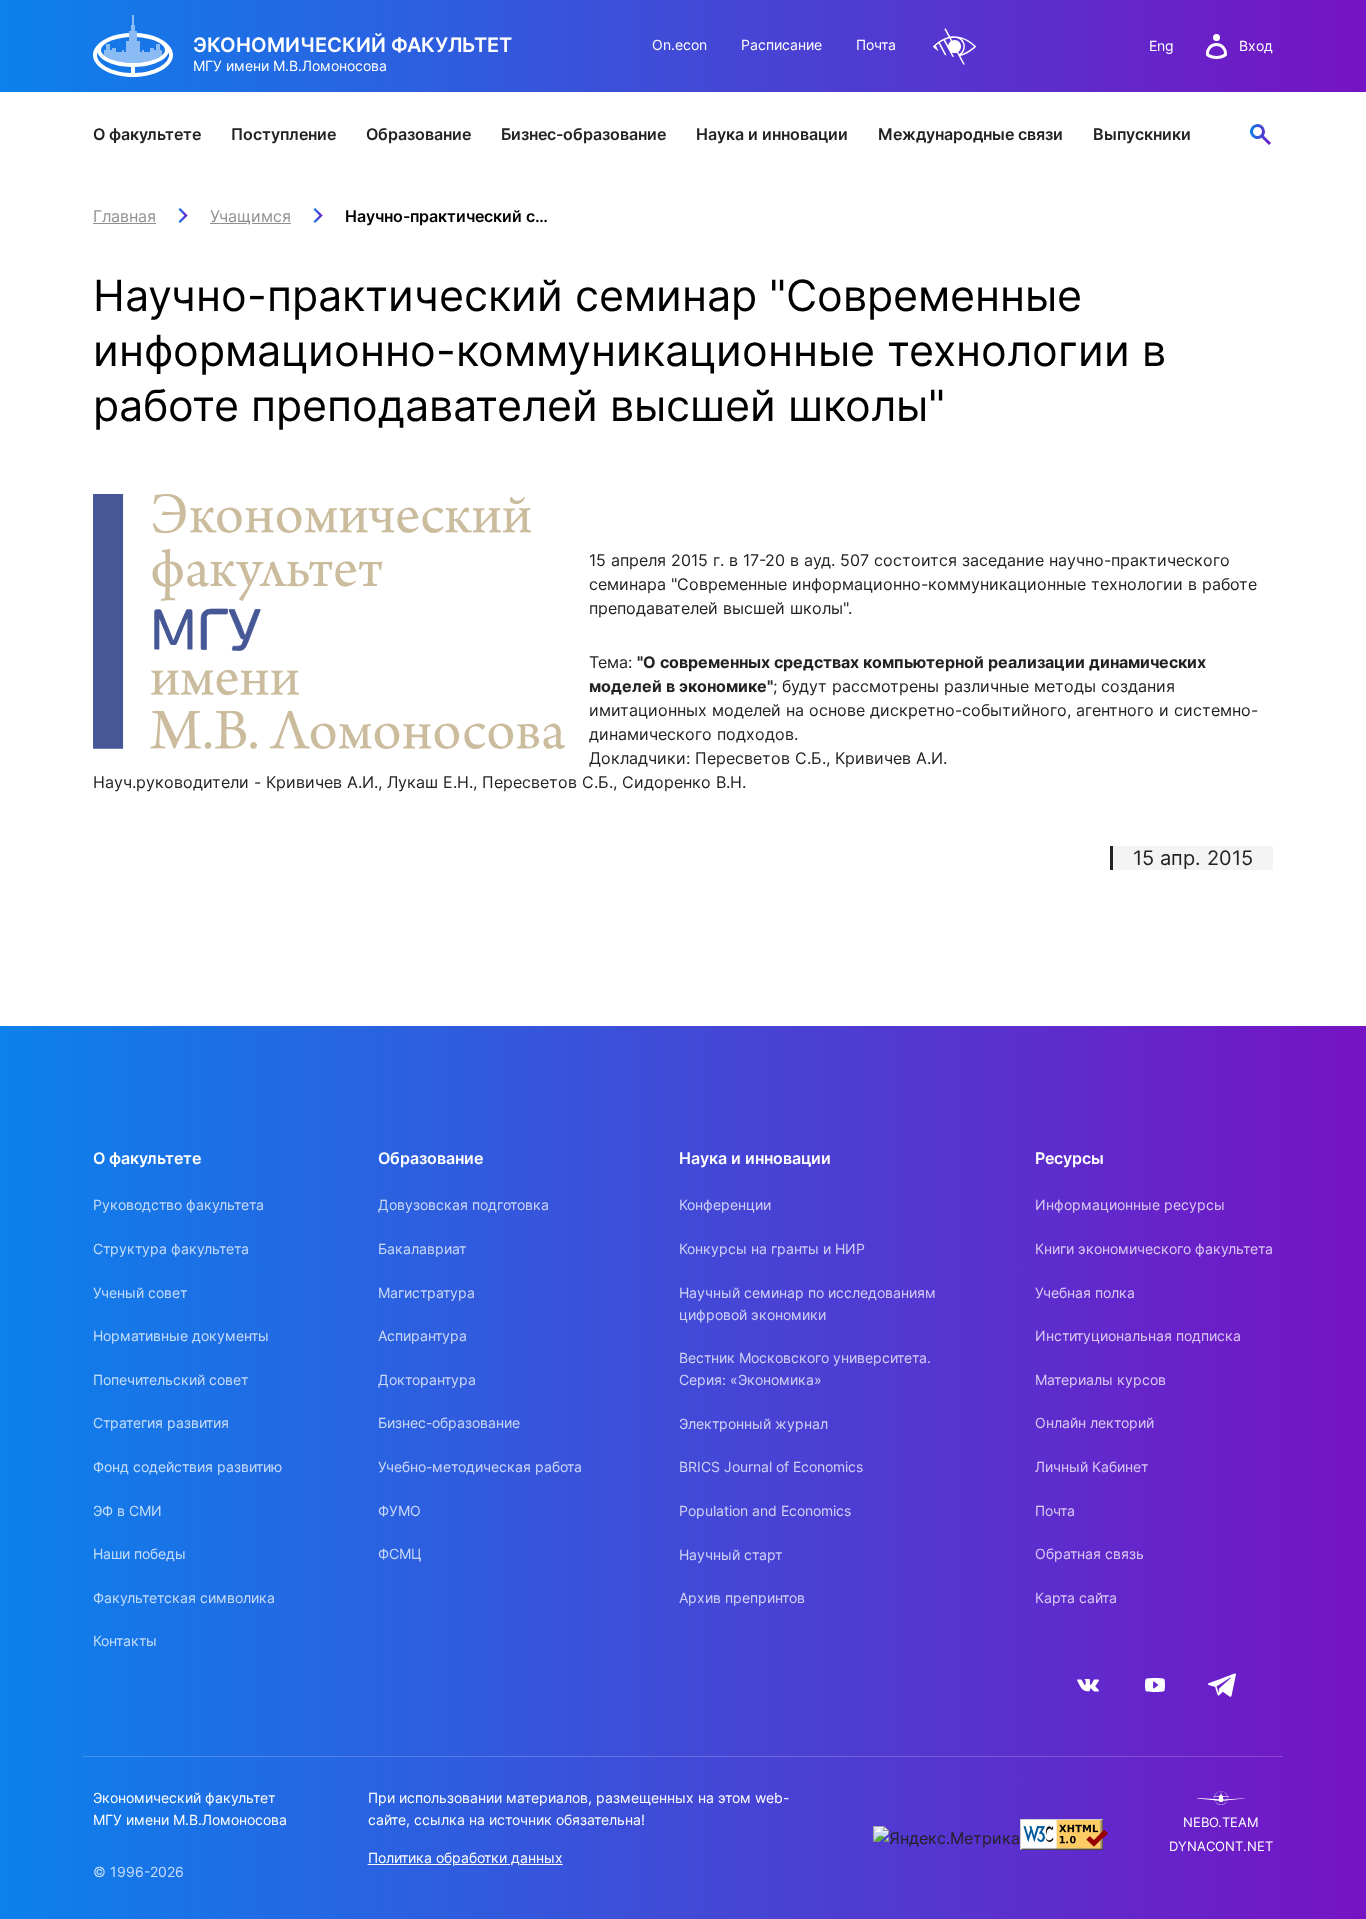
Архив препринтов (742, 1597)
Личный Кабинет (1091, 1466)
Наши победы (139, 1553)
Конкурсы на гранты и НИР (772, 1248)
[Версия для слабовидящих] (955, 46)
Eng (1161, 45)
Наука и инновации (772, 134)
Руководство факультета (178, 1204)
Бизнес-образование (583, 134)
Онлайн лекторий (1094, 1422)
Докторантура (427, 1379)
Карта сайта (1076, 1597)
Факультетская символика (184, 1597)
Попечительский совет (170, 1379)
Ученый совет (140, 1292)
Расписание (781, 44)
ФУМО (399, 1510)
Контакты (125, 1640)
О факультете (147, 134)
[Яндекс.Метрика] (946, 1838)
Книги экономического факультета (1154, 1248)
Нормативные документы (181, 1335)
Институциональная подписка (1138, 1335)
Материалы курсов (1100, 1379)
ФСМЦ (400, 1553)
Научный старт (730, 1554)
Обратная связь (1089, 1553)
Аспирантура (422, 1335)
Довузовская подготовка (463, 1204)
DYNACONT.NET (1221, 1846)
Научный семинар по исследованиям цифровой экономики (807, 1303)
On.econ (679, 44)
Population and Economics (765, 1510)
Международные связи (970, 134)
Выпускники (1142, 134)
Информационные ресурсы (1130, 1204)
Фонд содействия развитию (187, 1466)
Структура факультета (171, 1248)
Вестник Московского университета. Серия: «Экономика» (805, 1368)
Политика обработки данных (465, 1857)
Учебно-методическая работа (480, 1466)
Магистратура (426, 1292)
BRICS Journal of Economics (771, 1466)
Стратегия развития (161, 1422)
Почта (876, 44)
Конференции (725, 1204)
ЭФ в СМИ (127, 1510)
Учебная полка (1085, 1292)
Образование (418, 134)
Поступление (283, 134)
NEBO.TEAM (1221, 1822)
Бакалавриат (422, 1248)
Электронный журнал (753, 1423)
